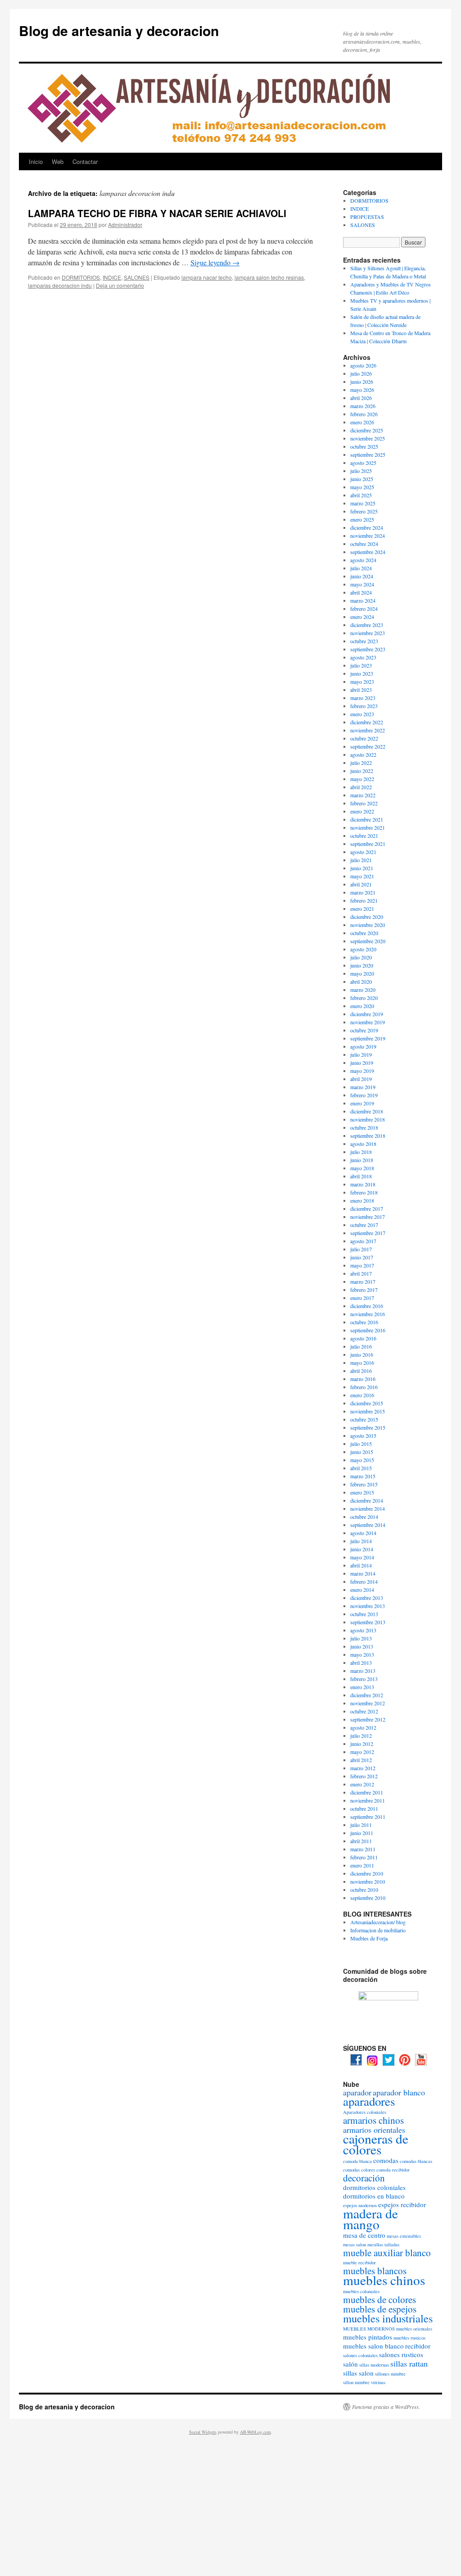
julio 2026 (361, 373)
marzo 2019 (363, 1087)
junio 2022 (362, 771)
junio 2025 (362, 479)
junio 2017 (362, 1257)
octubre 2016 (364, 1322)
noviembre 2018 (368, 1119)
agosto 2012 (363, 1727)
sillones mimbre (390, 2374)
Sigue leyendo (215, 262)
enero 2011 (362, 1865)
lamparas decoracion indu (60, 285)
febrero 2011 (364, 1857)
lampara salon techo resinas (269, 277)
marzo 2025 (363, 503)
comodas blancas (416, 2161)
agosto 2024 (363, 560)
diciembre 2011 (367, 1792)
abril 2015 (361, 1468)
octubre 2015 (364, 1419)
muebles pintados (368, 2337)
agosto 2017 (363, 1241)
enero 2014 (362, 1590)
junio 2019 (362, 1063)
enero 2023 (362, 714)
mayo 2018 (362, 1168)
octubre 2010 (364, 1890)
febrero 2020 (364, 998)
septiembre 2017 (368, 1233)
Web (58, 161)
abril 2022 (361, 787)
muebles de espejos (380, 2309)
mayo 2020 (362, 973)
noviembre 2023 (368, 633)
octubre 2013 (364, 1614)
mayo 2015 (362, 1460)
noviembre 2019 (368, 1022)
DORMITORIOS (81, 277)
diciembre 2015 (367, 1403)
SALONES (137, 277)
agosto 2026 (363, 365)
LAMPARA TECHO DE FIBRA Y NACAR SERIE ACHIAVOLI (157, 213)
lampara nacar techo (207, 277)
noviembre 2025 (368, 438)
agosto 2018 (363, 1144)
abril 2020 (361, 981)
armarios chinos (373, 2120)
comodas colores (359, 2170)
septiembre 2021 (368, 844)
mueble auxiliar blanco (387, 2253)
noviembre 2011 (368, 1800)
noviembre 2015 (368, 1411)
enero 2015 (362, 1492)
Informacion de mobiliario (378, 1930)
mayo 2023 (362, 681)
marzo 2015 (363, 1476)
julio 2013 (361, 1638)
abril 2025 (361, 495)
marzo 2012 (363, 1768)
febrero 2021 (364, 900)
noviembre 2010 (368, 1881)
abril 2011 (361, 1841)
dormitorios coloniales (374, 2187)
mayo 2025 (362, 487)
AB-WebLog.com (255, 2432)
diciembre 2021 (367, 819)
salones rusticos (401, 2354)
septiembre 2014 (368, 1525)
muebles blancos (375, 2271)
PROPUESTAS (367, 217)
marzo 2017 (363, 1281)
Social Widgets (203, 2432)
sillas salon (358, 2373)
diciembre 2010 (367, 1873)
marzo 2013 (363, 1671)
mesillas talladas (383, 2244)
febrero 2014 (364, 1581)
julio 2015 (361, 1444)
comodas (386, 2160)
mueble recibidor (359, 2263)
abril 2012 (361, 1760)
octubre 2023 (364, 641)
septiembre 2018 (368, 1136)
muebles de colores (380, 2299)
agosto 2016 (363, 1338)
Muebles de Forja (369, 1938)
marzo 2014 (363, 1573)
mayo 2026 (362, 390)
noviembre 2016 (368, 1314)
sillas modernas (374, 2365)
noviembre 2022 (368, 730)
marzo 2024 (363, 600)
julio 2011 (361, 1825)
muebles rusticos (409, 2338)
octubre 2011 (364, 1808)
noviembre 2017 (368, 1217)
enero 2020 (362, 1006)
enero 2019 (362, 1103)
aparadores (369, 2101)
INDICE (112, 277)
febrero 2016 (364, 1387)
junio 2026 (362, 382)
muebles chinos (384, 2280)
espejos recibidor (402, 2204)
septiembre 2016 (368, 1330)
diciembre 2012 (367, 1695)
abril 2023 (361, 690)
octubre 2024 (364, 544)
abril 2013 (361, 1663)
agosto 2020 (363, 949)
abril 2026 (361, 398)
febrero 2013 (364, 1679)
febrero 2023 (364, 706)
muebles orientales (414, 2329)
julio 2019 (361, 1054)
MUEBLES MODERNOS (369, 2329)
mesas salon (355, 2244)
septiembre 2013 (368, 1622)
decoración (364, 2178)
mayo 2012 (362, 1752)
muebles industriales (388, 2318)
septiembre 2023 (368, 649)
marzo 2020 (363, 990)
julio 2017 (361, 1249)
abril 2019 (361, 1079)
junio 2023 (362, 673)
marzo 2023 (363, 698)
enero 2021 (362, 909)
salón (350, 2364)
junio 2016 (362, 1354)
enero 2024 (362, 617)
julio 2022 (361, 763)
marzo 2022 (363, 795)
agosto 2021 (363, 852)
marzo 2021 (363, 892)
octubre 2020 (364, 933)
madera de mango (371, 2219)
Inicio (36, 161)
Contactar (85, 161)
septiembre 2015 (368, 1427)
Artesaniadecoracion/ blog (378, 1922)
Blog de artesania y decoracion (119, 30)
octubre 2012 (364, 1711)
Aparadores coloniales (365, 2112)
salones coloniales (360, 2355)
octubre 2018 (364, 1127)
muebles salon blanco (373, 2346)
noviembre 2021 (368, 827)
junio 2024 (362, 576)
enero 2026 (362, 422)
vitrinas (378, 2382)
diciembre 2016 (367, 1306)
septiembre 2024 (368, 552)
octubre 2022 (364, 738)
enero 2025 (362, 519)
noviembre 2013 (368, 1606)
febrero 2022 (364, 803)
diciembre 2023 (367, 625)
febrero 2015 (364, 1484)
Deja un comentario (120, 285)
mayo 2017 (362, 1265)
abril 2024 (361, 592)
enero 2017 (362, 1298)
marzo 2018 (363, 1184)
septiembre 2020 (368, 941)
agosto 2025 (363, 463)
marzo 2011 (363, 1849)
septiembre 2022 (368, 746)
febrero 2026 (364, 414)
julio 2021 (361, 860)
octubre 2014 (364, 1517)
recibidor (418, 2346)
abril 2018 (361, 1176)
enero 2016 (362, 1395)
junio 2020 (362, 965)
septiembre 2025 (368, 454)
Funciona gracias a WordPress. (386, 2407)
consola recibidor (393, 2170)
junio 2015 (362, 1452)
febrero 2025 (364, 511)
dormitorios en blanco (374, 2196)
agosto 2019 (363, 1046)
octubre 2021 (364, 836)
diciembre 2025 (367, 430)
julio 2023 (361, 665)
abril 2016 (361, 1371)
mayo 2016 (362, 1363)
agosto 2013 (363, 1630)
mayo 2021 (362, 876)
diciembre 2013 (367, 1598)
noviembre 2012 (368, 1703)
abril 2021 (361, 884)
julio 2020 (361, 957)
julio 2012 (361, 1736)
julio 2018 (361, 1152)
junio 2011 (362, 1833)
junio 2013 (362, 1646)
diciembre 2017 (367, 1208)
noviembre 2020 (368, 925)
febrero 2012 (364, 1776)
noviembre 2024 (368, 536)
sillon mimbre (356, 2382)
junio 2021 (362, 868)
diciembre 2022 (367, 722)
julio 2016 (361, 1346)
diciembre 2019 (367, 1014)
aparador (357, 2092)
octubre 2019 (364, 1030)
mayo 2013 (362, 1654)
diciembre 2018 (367, 1111)
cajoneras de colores (376, 2144)
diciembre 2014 (367, 1500)
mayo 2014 (362, 1557)
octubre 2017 (364, 1225)
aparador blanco (399, 2092)
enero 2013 (362, 1687)
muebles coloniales (361, 2291)
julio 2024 (361, 568)
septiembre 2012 (368, 1719)
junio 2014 (362, 1549)
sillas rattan (409, 2363)
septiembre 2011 (368, 1817)
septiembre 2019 (368, 1038)
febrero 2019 (364, 1095)
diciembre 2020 (367, 917)
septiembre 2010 (368, 1898)
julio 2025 (361, 471)
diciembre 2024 (367, 527)
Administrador (125, 225)
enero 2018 (362, 1200)
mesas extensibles (404, 2236)
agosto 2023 (363, 657)
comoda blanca (357, 2161)
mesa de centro (364, 2235)
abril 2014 (361, 1565)
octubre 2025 (364, 446)
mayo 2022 (362, 779)
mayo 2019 (362, 1071)
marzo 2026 (363, 406)
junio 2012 (362, 1744)
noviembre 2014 (368, 1508)
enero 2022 (362, 811)
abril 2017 (361, 1273)
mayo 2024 (362, 584)
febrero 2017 (364, 1290)
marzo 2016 (363, 1379)
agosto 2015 (363, 1436)
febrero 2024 (364, 609)
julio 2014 (361, 1541)
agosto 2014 (363, 1533)
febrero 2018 (364, 1192)
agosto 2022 (363, 754)
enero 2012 (362, 1784)
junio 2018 (362, 1160)
